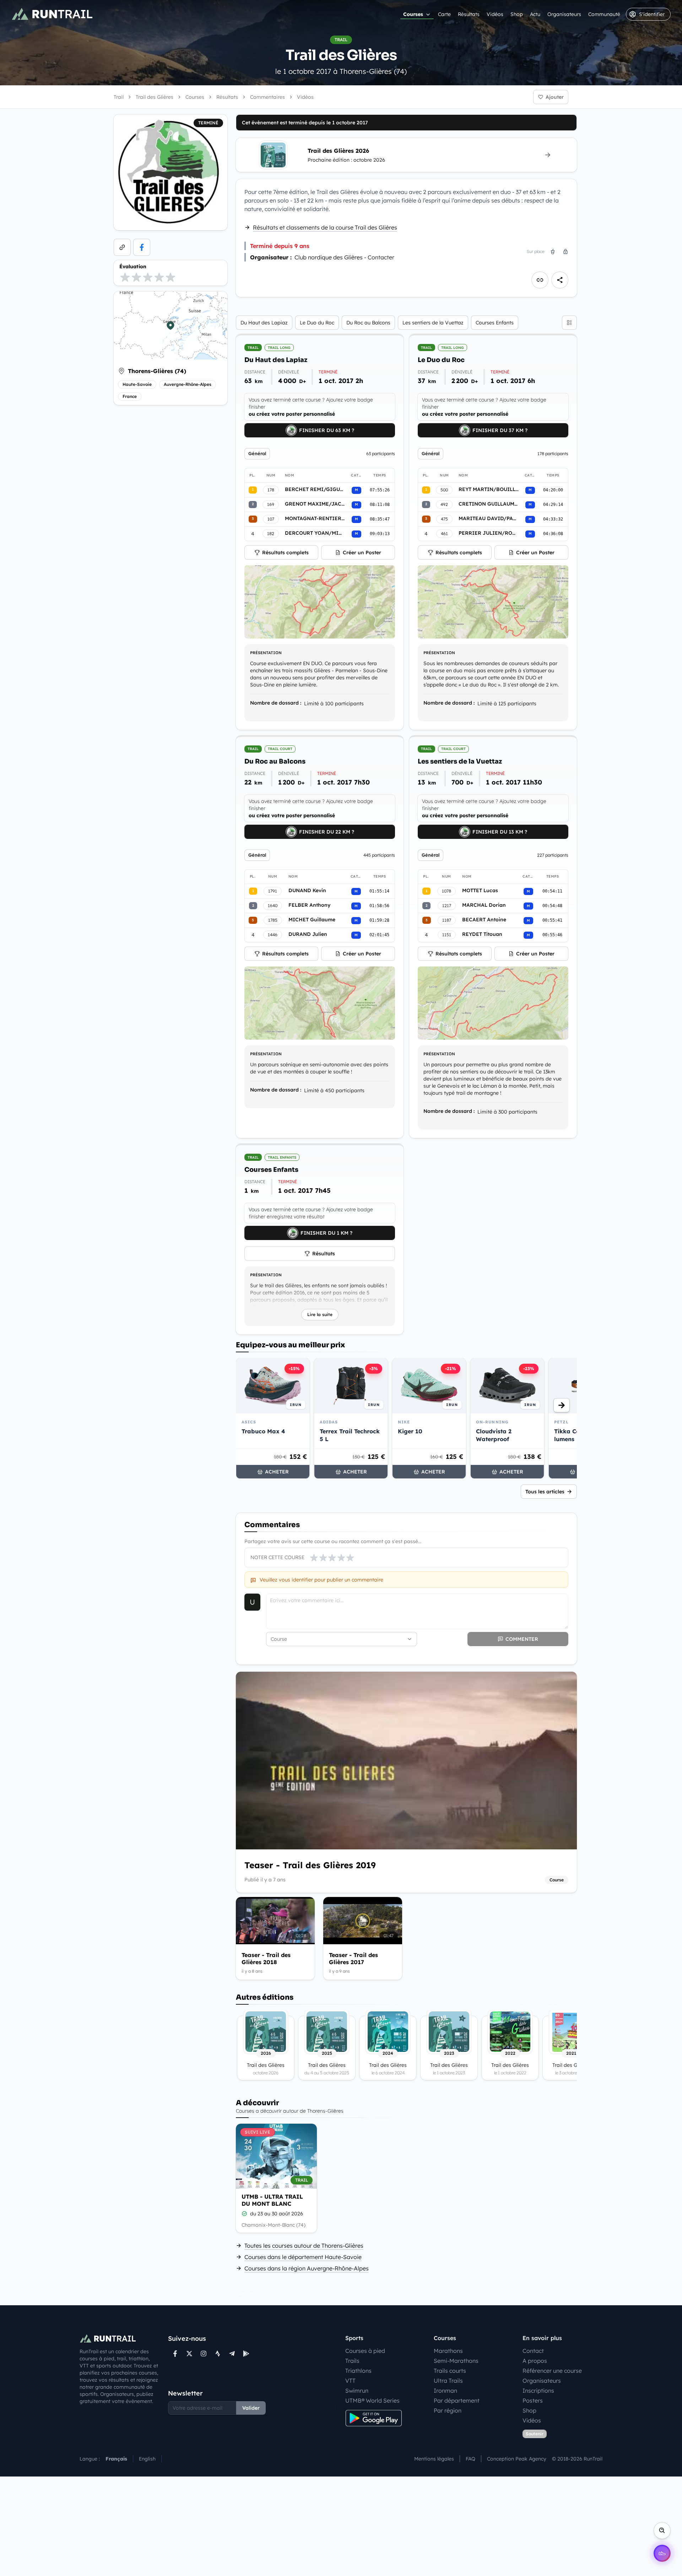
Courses (413, 14)
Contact (533, 2351)
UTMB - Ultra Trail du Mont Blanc (272, 2200)
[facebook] (142, 247)
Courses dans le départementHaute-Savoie (303, 2257)
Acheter (277, 1472)
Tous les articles (545, 1492)
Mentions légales (434, 2459)
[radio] (125, 277)
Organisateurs (564, 14)
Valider (251, 2408)
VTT (350, 2381)
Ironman (445, 2391)
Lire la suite (320, 1314)
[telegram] (232, 2354)
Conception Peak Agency (517, 2459)
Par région (448, 2410)
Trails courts (450, 2371)
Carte (444, 14)
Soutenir (535, 2434)
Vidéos (495, 14)
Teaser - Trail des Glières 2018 (266, 1958)
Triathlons (358, 2371)
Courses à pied (365, 2351)
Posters (533, 2400)
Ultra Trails (448, 2381)
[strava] (218, 2354)
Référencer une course (552, 2371)
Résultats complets (285, 553)
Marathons (448, 2351)
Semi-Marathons (456, 2361)
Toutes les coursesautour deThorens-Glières (304, 2246)
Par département (457, 2400)
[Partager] (560, 280)
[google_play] (246, 2354)
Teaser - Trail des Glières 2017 (353, 1958)
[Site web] (122, 247)
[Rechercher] (662, 2531)
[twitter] (189, 2354)
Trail (119, 97)
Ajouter (555, 97)
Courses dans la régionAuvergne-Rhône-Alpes (307, 2268)
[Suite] (562, 1405)
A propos (535, 2361)
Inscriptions (538, 2391)
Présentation (266, 653)
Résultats (469, 14)
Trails (352, 2361)
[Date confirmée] (244, 2214)
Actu (535, 14)
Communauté (604, 14)
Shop (517, 14)
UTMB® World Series (372, 2400)
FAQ (470, 2459)
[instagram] (204, 2354)
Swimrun (357, 2391)
